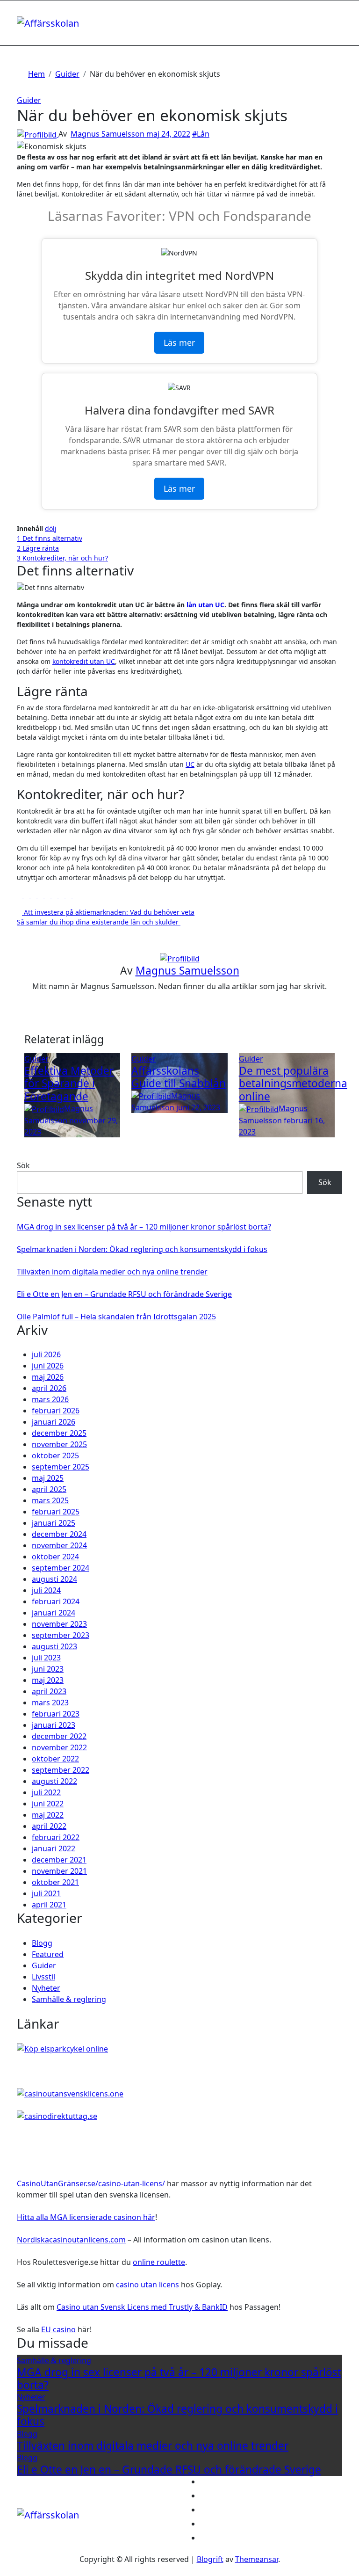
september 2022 (61, 1770)
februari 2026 (56, 1411)
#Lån (201, 134)
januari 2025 (54, 1523)
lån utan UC (205, 605)
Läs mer (179, 342)
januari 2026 (54, 1422)
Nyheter (46, 1988)
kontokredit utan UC (84, 661)
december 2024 (59, 1534)
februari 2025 (56, 1512)
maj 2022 (48, 1815)
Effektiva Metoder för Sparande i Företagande (69, 1083)
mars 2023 (50, 1703)
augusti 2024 (54, 1579)
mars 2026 (50, 1399)
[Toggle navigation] (23, 13)
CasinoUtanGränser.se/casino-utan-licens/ (91, 2183)
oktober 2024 (55, 1557)
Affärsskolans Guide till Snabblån (179, 1077)
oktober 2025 (55, 1455)
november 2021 (59, 1871)
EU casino (58, 2329)
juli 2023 (46, 1658)
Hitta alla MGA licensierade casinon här (86, 2217)
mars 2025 (50, 1500)
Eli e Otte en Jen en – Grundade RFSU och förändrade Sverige (124, 1294)
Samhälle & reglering (69, 1999)
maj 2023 (48, 1680)
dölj (51, 528)
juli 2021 (46, 1893)
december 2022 (59, 1736)
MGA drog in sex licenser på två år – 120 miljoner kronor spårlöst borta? (144, 1227)
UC (190, 764)
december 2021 (59, 1860)
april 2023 (49, 1691)
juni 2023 (48, 1669)
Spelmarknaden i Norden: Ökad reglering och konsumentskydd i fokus (142, 1249)
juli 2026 (46, 1354)
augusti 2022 (54, 1781)
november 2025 (59, 1444)
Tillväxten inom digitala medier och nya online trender (112, 1272)
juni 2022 (48, 1804)
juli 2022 (46, 1792)
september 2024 (61, 1568)
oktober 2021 (55, 1882)
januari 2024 (54, 1613)
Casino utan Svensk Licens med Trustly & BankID (142, 2307)
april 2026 (49, 1388)
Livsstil (43, 1977)
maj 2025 (48, 1478)
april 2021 (49, 1905)
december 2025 (59, 1433)
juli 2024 (46, 1590)
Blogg (42, 1943)
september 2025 (61, 1467)
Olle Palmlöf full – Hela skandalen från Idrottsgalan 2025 (116, 1317)
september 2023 (61, 1635)
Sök (23, 1165)
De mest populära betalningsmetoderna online (293, 1083)
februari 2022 (56, 1837)
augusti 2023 (54, 1646)
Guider (29, 100)
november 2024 (59, 1545)
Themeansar (257, 2559)
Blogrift (210, 2559)
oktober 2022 (55, 1759)
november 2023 (59, 1624)
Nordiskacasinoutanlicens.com (71, 2240)
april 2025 (49, 1489)
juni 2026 (48, 1366)
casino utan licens (147, 2285)
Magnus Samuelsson (108, 134)
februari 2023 (56, 1714)
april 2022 (49, 1826)
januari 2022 (54, 1848)
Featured (48, 1954)
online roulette (159, 2262)
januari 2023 (54, 1725)
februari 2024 (56, 1601)
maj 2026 (48, 1377)
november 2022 (59, 1747)
